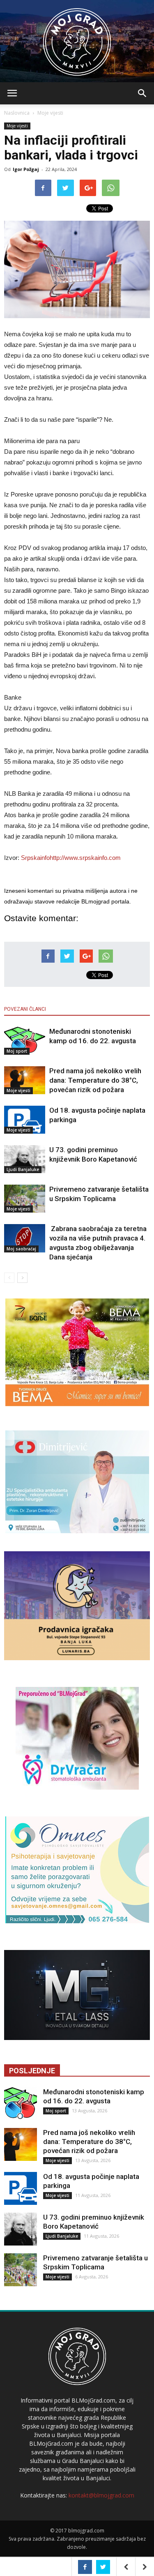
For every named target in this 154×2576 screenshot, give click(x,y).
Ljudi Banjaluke (23, 1169)
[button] (143, 93)
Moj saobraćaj (21, 1249)
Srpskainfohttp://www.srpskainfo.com (71, 858)
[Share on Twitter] (103, 2567)
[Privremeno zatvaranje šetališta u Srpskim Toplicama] (25, 1199)
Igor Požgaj (26, 169)
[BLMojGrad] (77, 38)
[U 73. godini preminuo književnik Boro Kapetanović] (25, 1159)
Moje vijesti (50, 113)
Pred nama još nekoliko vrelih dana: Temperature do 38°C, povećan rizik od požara (95, 1080)
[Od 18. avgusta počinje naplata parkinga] (25, 1120)
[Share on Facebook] (85, 2567)
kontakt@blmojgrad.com (101, 2495)
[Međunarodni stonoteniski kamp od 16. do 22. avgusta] (25, 1041)
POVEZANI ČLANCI (25, 1009)
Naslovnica (17, 113)
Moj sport (17, 1051)
